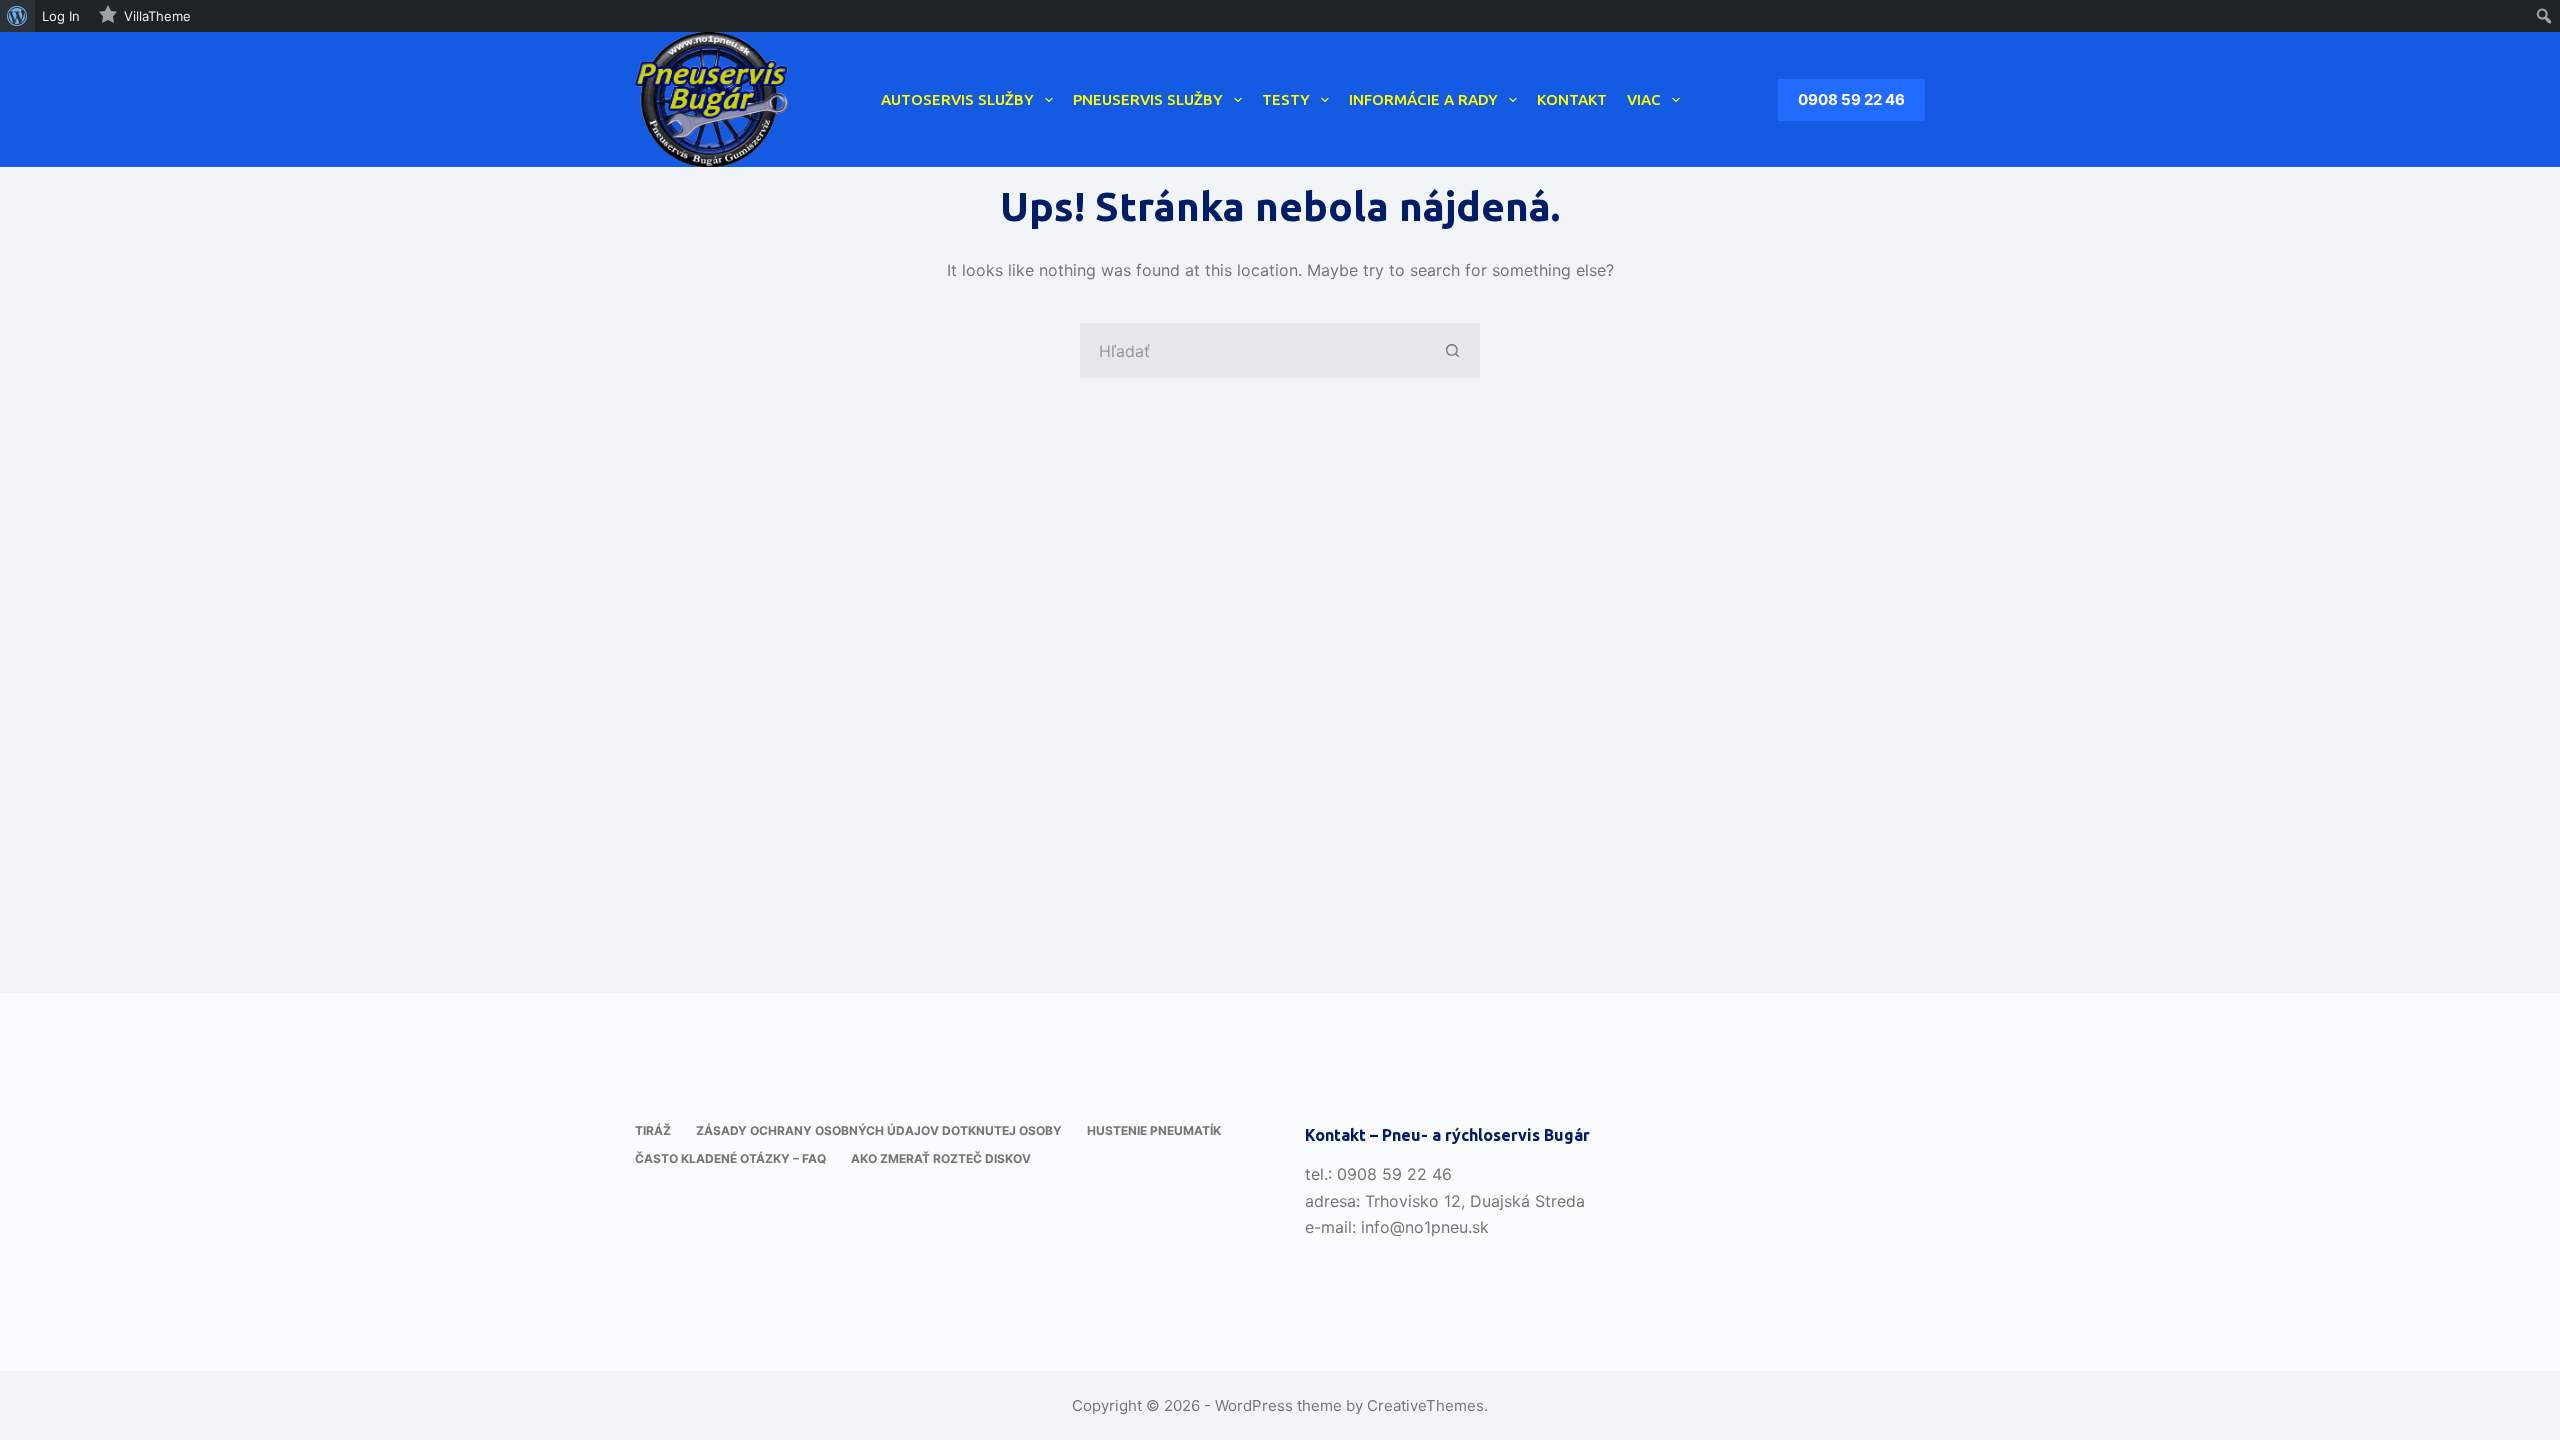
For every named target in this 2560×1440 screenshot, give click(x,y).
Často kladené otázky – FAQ (730, 1158)
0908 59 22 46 (1851, 99)
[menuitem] (17, 16)
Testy (1286, 99)
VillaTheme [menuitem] (157, 16)
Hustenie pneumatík (1154, 1130)
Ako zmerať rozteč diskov (941, 1158)
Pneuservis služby (1148, 99)
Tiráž (653, 1130)
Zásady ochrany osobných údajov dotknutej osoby (879, 1130)
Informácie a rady (1423, 99)
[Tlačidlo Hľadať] (1452, 350)
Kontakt (1572, 99)
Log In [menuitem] (61, 16)
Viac (1644, 99)
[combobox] (1253, 350)
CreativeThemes (1425, 1405)
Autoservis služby (957, 99)
